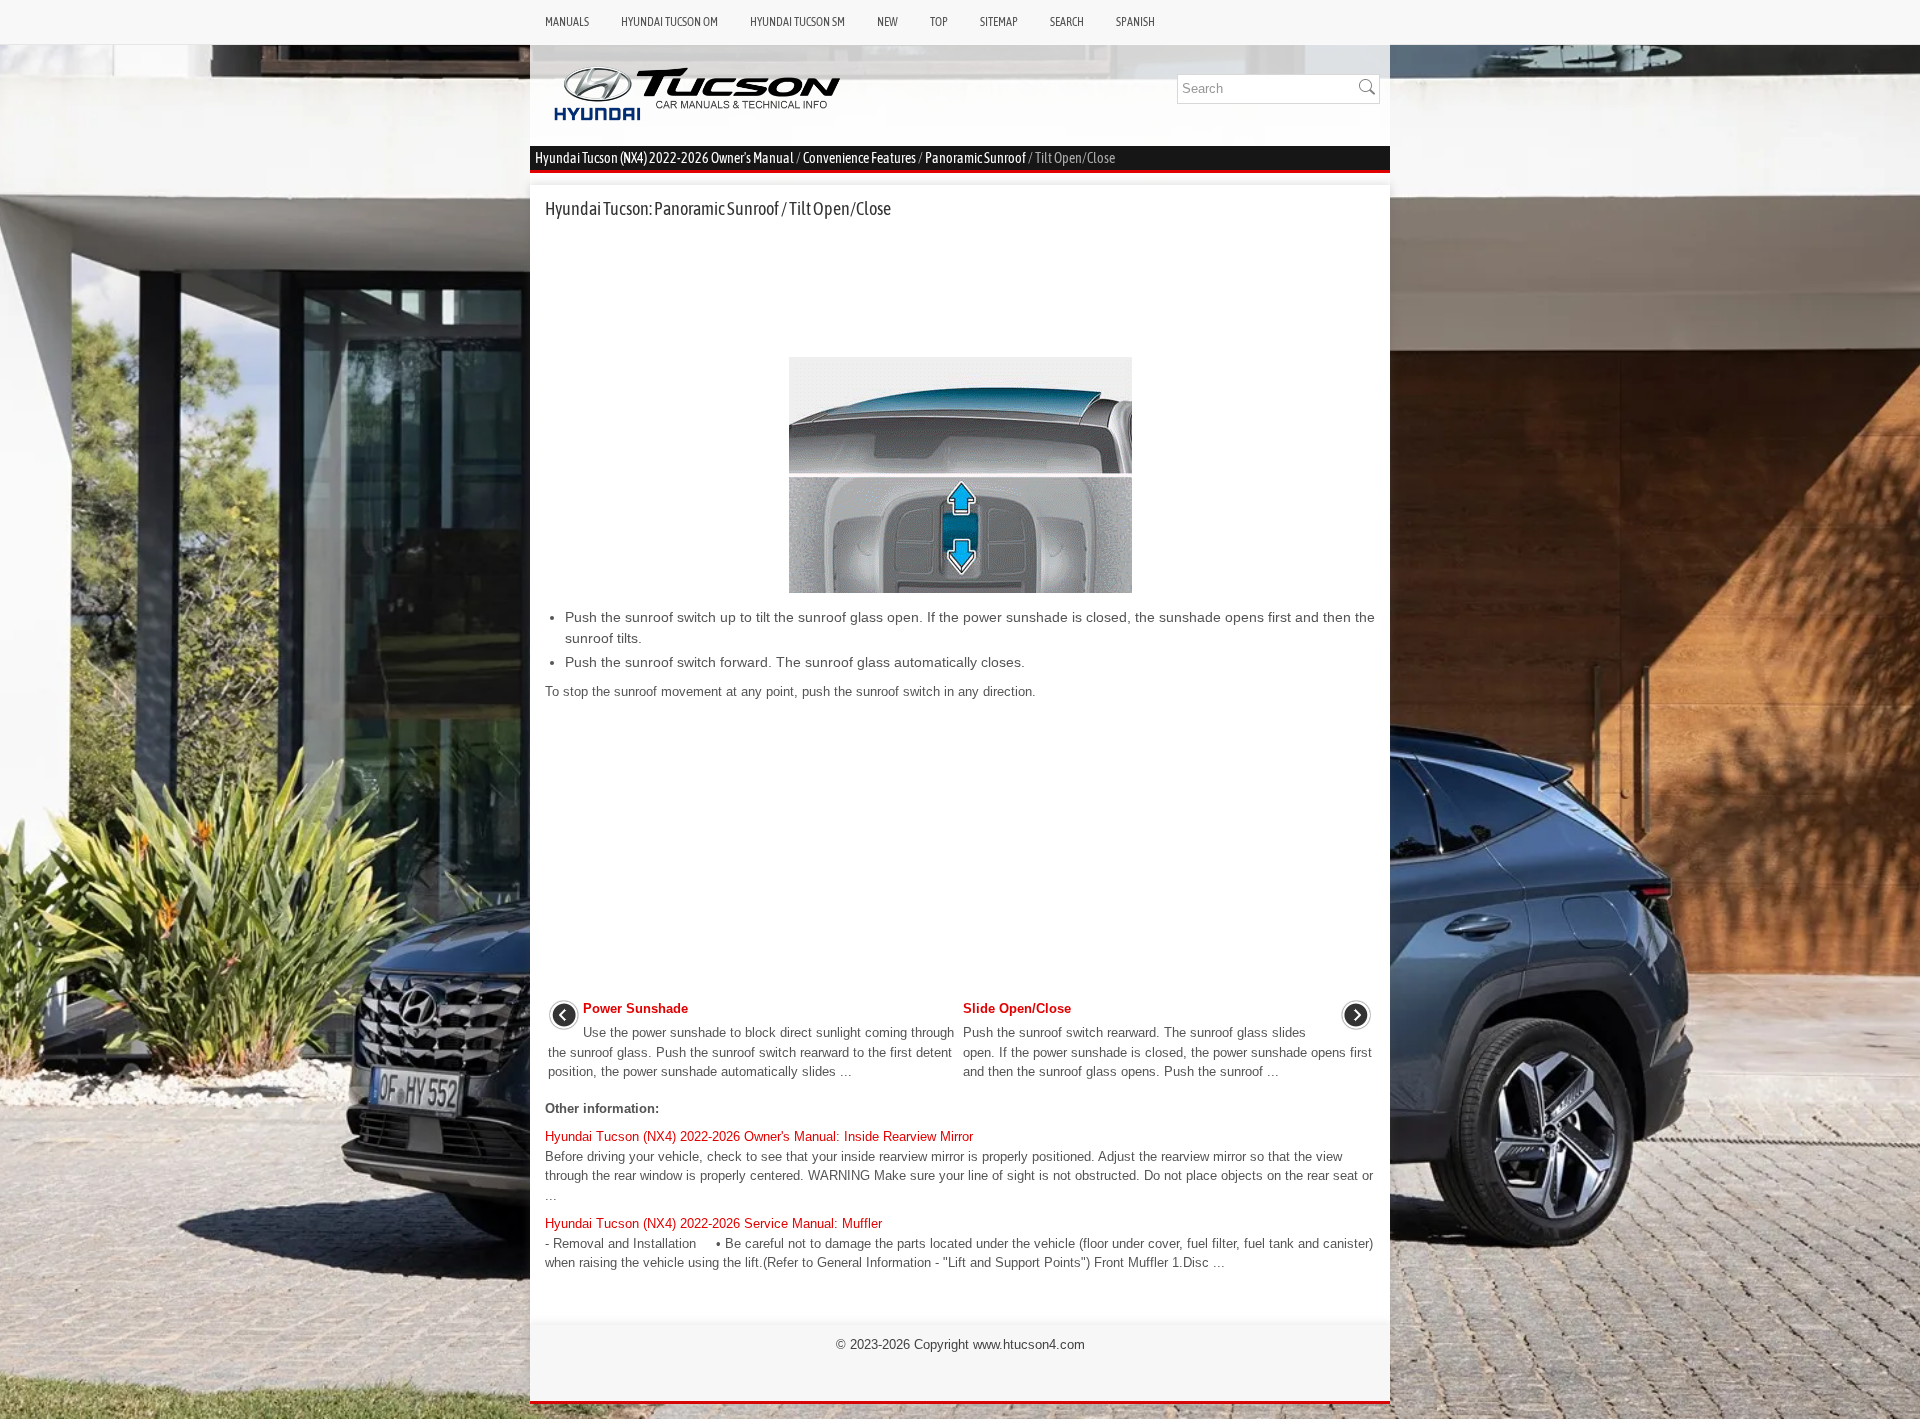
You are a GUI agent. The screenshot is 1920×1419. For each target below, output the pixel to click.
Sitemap (999, 22)
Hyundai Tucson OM (669, 22)
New (887, 22)
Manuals (567, 22)
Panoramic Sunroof (975, 158)
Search (1067, 22)
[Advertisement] (960, 288)
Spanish (1135, 22)
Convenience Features (859, 158)
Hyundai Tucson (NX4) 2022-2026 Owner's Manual (664, 158)
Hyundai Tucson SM (797, 22)
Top (939, 22)
